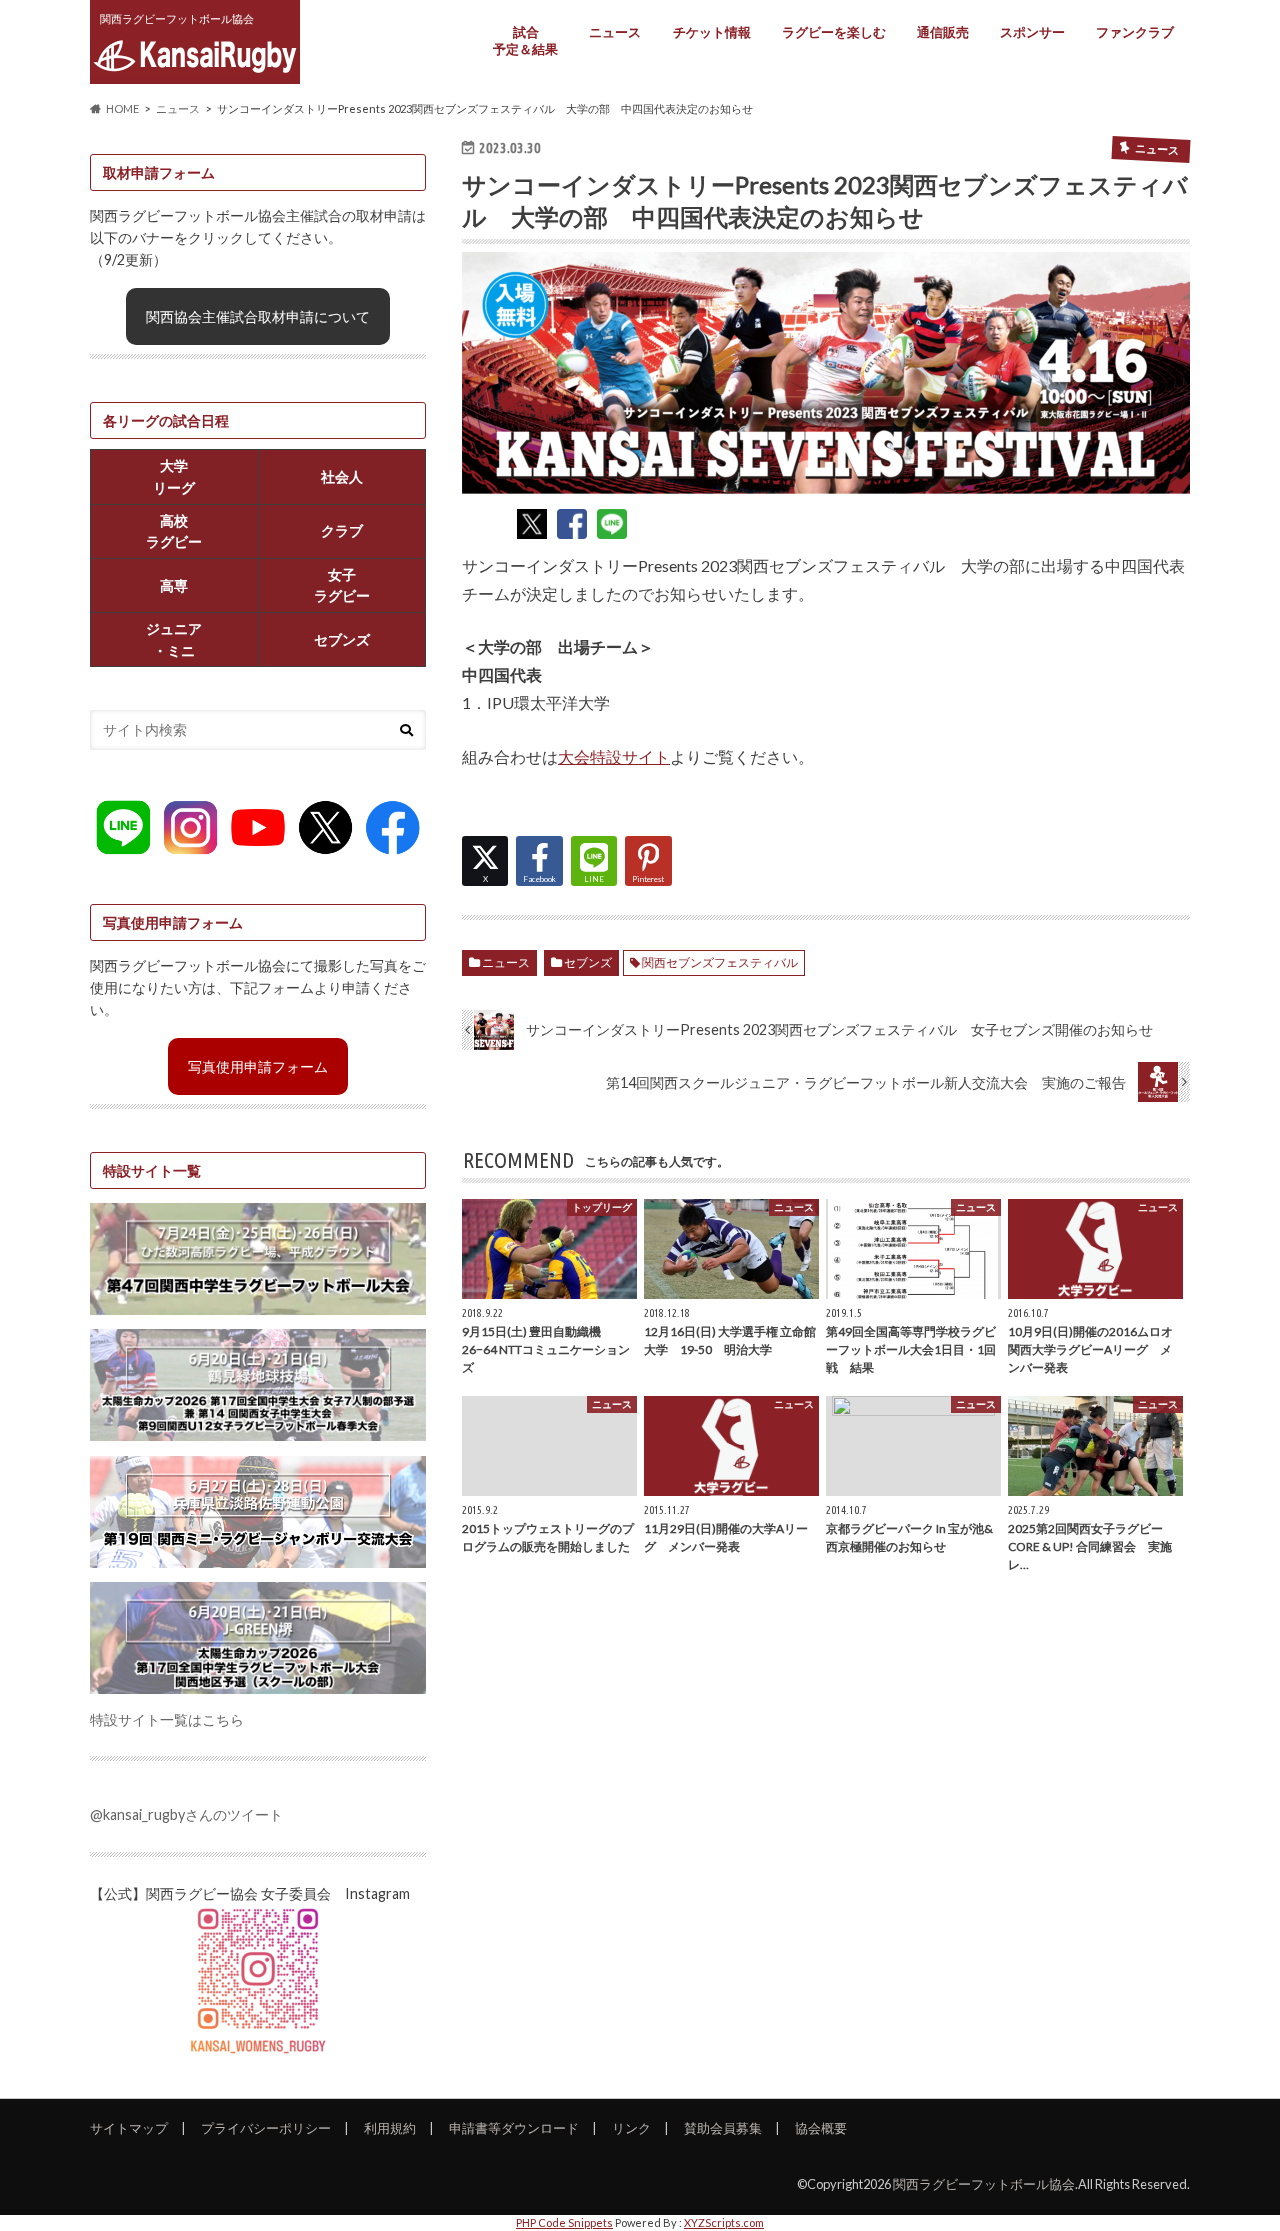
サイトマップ (129, 2128)
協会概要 (821, 2128)
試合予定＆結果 (525, 40)
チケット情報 (712, 32)
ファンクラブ (1135, 32)
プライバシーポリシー (266, 2128)
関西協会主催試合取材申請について (258, 316)
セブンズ (588, 962)
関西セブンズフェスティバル (720, 962)
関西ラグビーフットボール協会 (984, 2184)
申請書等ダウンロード (514, 2128)
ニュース (615, 32)
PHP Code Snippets (564, 2222)
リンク (631, 2128)
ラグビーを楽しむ (834, 32)
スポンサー (1032, 32)
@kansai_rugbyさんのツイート (186, 1814)
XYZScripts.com (724, 2222)
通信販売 (943, 32)
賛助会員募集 (723, 2128)
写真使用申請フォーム (258, 1066)
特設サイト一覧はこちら (167, 1719)
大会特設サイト (614, 756)
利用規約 (390, 2128)
